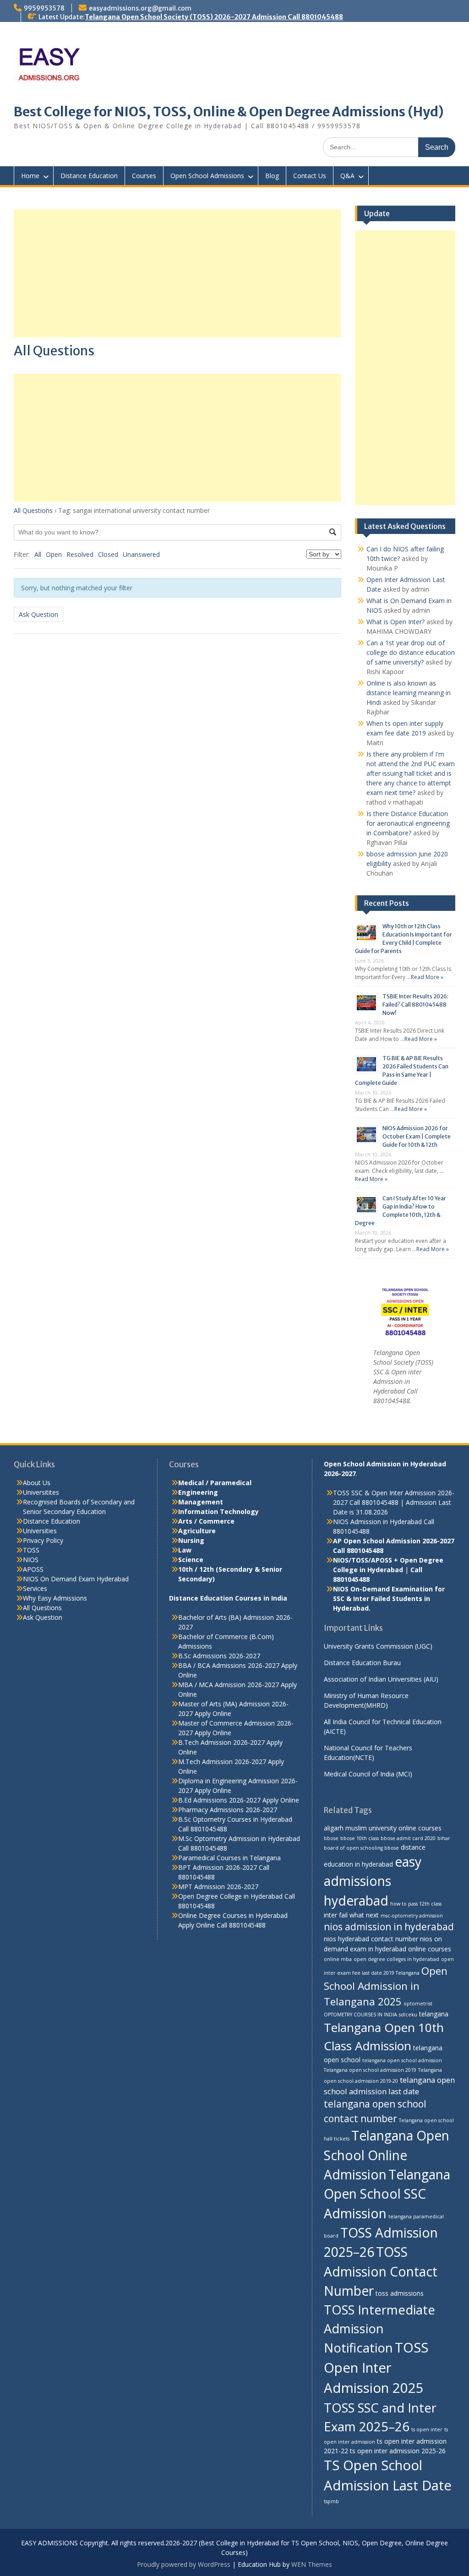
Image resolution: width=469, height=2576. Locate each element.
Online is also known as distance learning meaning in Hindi (409, 693)
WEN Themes (312, 2564)
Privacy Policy (43, 1540)
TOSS (31, 1550)
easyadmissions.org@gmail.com (140, 8)
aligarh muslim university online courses (383, 1828)
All (38, 554)
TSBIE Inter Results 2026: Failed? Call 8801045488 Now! (415, 1005)
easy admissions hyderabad (373, 1881)
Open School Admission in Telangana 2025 (386, 1986)
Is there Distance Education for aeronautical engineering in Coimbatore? (408, 823)
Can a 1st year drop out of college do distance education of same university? (411, 652)
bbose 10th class (360, 1838)
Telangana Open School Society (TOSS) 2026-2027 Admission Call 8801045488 (214, 17)
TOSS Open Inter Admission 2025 (376, 2368)
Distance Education (89, 176)
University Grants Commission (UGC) (378, 1646)
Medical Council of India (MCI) (368, 1774)
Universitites (41, 1492)
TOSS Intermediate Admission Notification (379, 2329)
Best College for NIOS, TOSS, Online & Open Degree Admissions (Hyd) (229, 112)
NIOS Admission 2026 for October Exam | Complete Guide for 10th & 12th (417, 1136)
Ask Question (38, 614)
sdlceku (408, 2015)
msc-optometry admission (412, 1916)
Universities (40, 1531)
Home (30, 176)
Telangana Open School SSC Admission (387, 2194)
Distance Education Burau (362, 1663)
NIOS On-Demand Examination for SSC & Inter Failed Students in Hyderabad (389, 1598)
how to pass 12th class (416, 1904)
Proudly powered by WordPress (184, 2564)
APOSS (33, 1569)
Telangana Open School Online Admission (387, 2155)
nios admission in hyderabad (389, 1927)
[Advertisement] (177, 273)
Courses (144, 176)
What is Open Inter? (395, 622)
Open (54, 554)
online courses (430, 1949)
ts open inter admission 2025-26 (398, 2451)
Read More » (427, 977)
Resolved (80, 554)
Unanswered (141, 554)
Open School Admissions (207, 176)
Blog (272, 176)
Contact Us (310, 176)
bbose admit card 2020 (408, 1838)
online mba (338, 1959)
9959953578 (44, 8)
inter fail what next (351, 1915)
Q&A (347, 176)
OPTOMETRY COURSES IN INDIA (360, 2015)
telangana (434, 2014)
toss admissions (400, 2293)
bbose (331, 1838)
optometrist (418, 2004)
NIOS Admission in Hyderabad (377, 1522)
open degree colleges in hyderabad (396, 1959)
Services (35, 1588)
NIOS (31, 1560)
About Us (37, 1483)
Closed (108, 554)
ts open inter (427, 2429)
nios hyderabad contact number (371, 1939)
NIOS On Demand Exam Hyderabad (76, 1579)
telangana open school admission (402, 2060)
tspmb (331, 2501)
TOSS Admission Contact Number (381, 2271)
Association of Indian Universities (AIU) (381, 1679)
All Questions (33, 510)
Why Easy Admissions (55, 1598)
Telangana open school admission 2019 (370, 2070)
